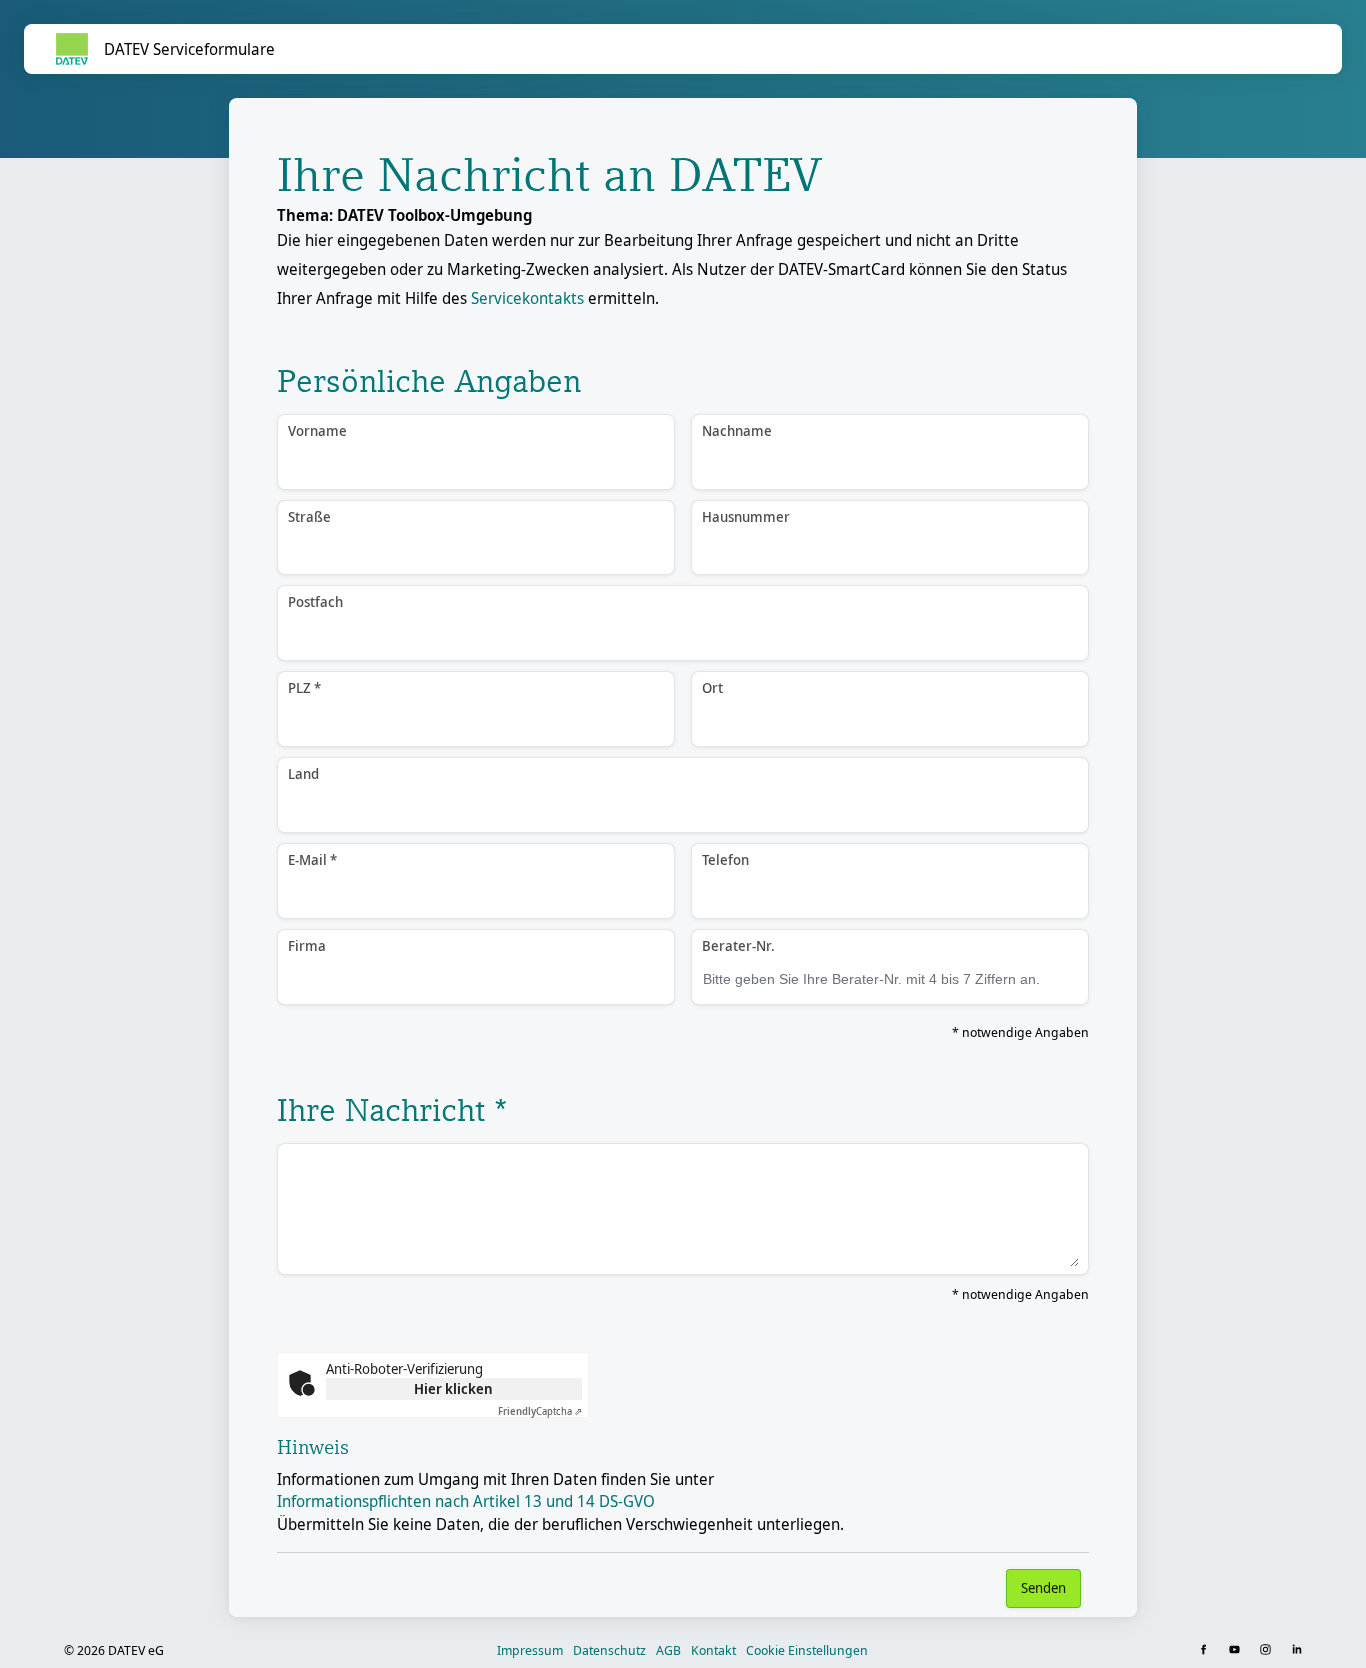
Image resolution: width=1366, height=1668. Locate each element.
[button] (1205, 1650)
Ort (712, 687)
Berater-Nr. (738, 945)
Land (303, 773)
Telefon (725, 859)
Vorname (317, 430)
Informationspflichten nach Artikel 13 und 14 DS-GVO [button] (466, 1501)
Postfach (315, 601)
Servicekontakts (527, 298)
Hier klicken (453, 1388)
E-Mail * (312, 859)
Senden (1043, 1587)
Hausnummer (746, 516)
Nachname (737, 430)
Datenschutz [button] (609, 1650)
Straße (309, 516)
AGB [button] (668, 1650)
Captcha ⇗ (540, 1411)
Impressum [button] (530, 1650)
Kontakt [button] (713, 1650)
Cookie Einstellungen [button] (807, 1650)
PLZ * (304, 687)
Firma (307, 945)
